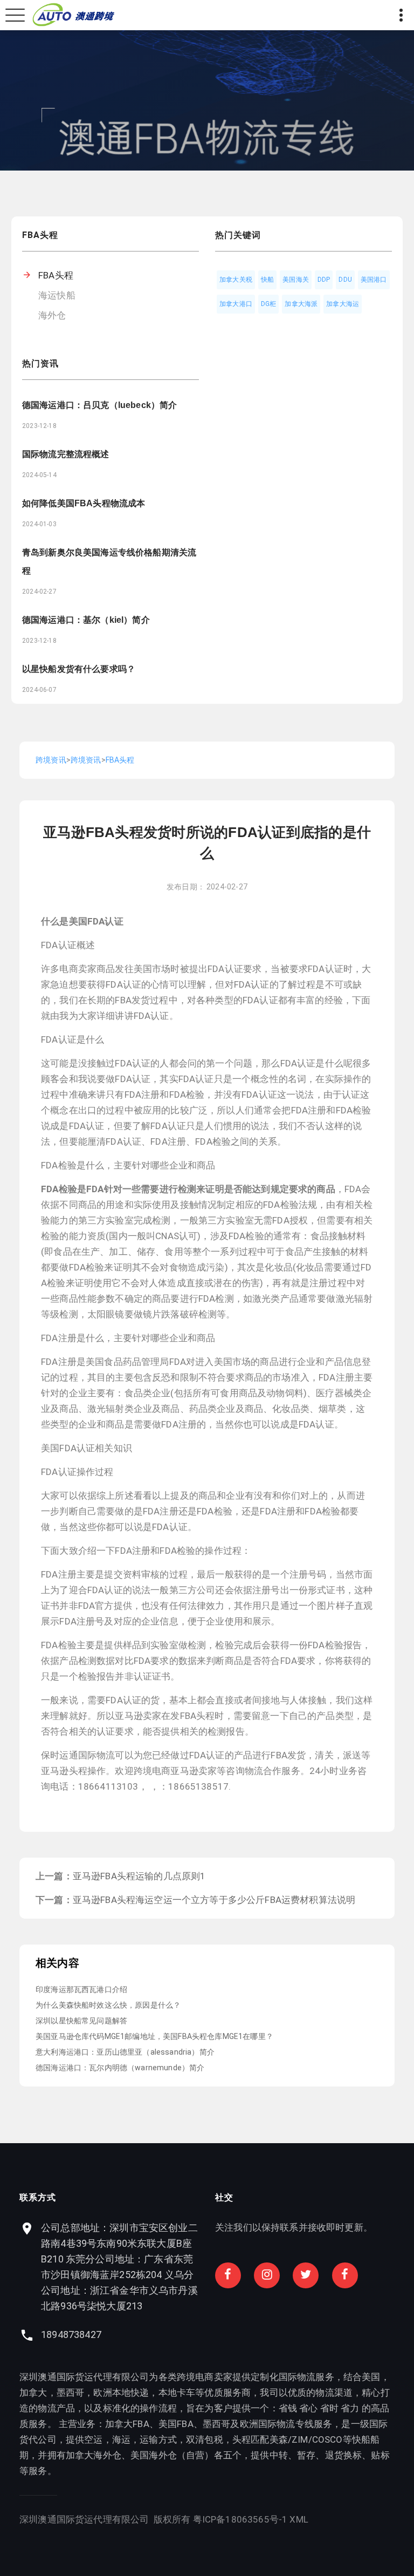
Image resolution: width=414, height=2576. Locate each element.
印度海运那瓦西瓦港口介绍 (81, 1989)
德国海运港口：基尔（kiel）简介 (86, 620)
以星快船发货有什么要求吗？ (79, 669)
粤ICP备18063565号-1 (240, 2519)
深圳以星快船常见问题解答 (81, 2021)
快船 (267, 280)
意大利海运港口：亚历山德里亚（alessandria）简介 (125, 2052)
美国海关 (296, 280)
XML (299, 2519)
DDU (345, 280)
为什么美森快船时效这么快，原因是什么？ (108, 2005)
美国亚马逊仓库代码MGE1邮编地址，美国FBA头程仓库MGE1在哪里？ (154, 2036)
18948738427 (71, 2334)
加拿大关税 (236, 280)
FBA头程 (56, 275)
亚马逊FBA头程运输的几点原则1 (139, 1876)
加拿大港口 (236, 304)
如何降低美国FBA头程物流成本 (84, 503)
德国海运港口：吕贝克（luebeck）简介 (99, 405)
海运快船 (57, 295)
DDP (324, 280)
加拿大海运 (343, 304)
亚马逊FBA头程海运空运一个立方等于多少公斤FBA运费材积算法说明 (214, 1900)
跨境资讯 (51, 760)
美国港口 (374, 280)
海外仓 (52, 315)
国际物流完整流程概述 (66, 454)
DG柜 (269, 304)
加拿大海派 (301, 304)
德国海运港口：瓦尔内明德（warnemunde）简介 (120, 2068)
